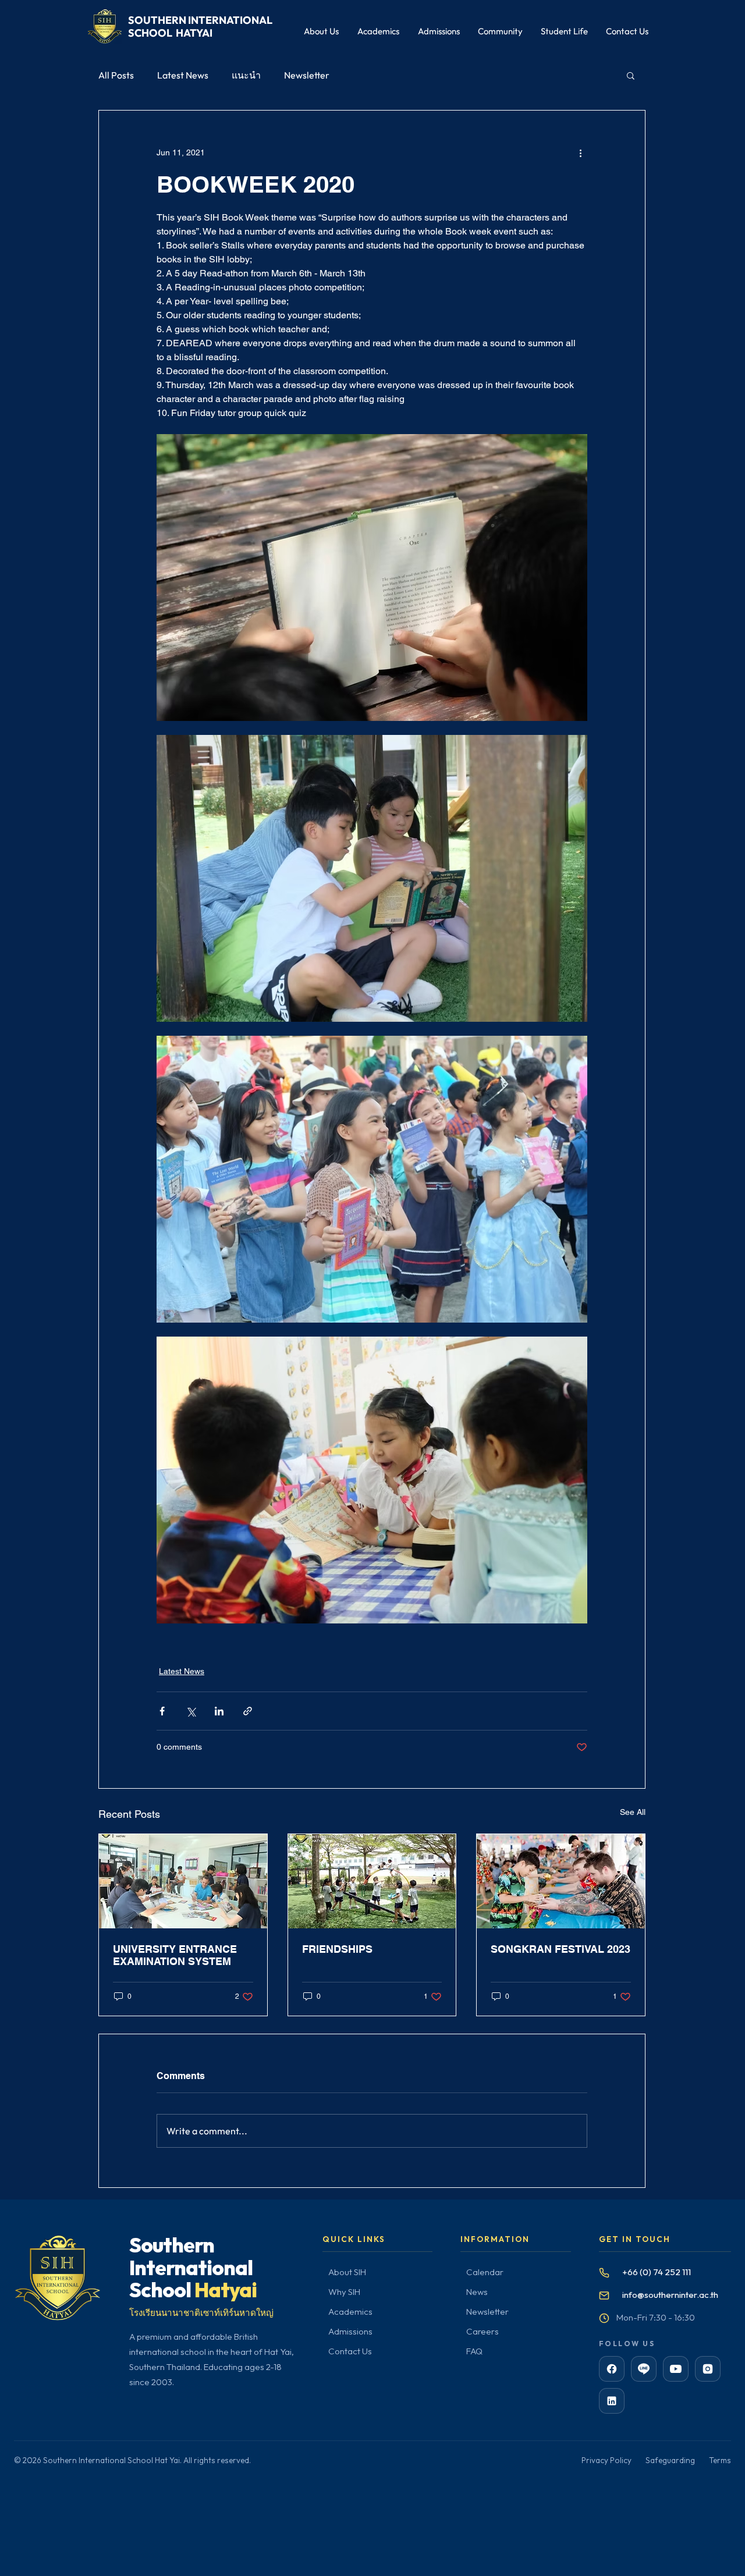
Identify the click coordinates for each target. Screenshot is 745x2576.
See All (633, 1812)
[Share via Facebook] (162, 1711)
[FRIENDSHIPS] (372, 1881)
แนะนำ (246, 75)
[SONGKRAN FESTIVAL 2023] (561, 1881)
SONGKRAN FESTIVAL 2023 (560, 1949)
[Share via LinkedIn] (219, 1711)
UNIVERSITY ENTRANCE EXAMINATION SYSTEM (175, 1955)
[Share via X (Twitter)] (191, 1711)
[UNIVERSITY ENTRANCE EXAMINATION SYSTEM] (183, 1881)
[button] (631, 75)
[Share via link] (248, 1711)
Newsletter (307, 75)
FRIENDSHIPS (337, 1949)
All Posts (116, 75)
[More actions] (580, 152)
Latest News (183, 75)
